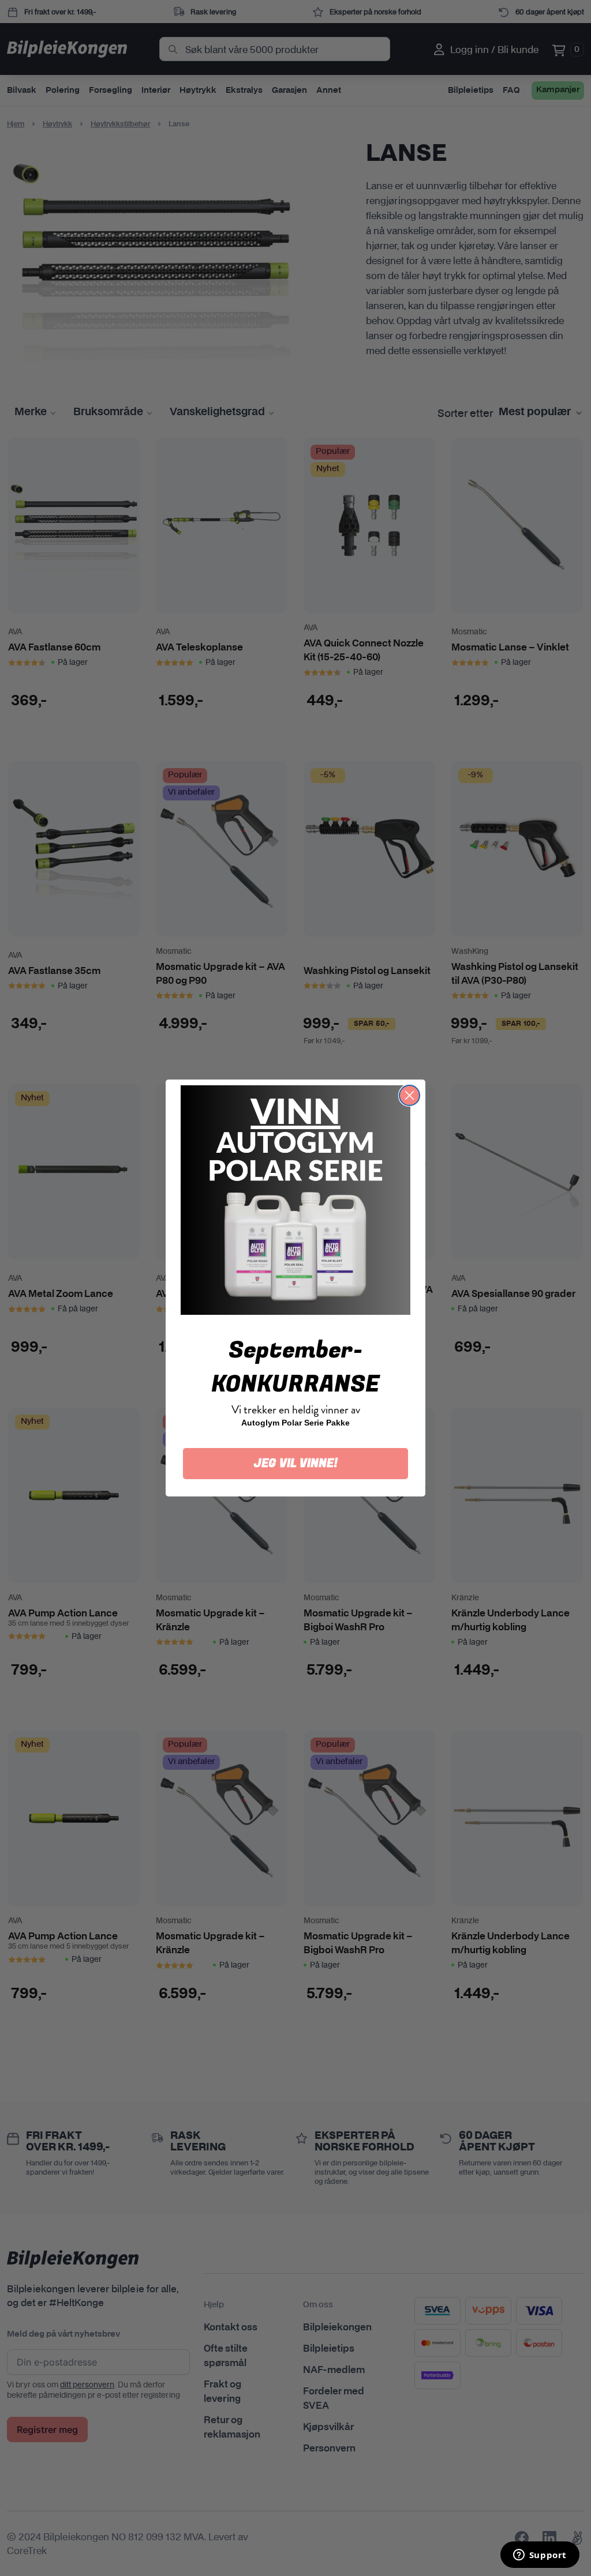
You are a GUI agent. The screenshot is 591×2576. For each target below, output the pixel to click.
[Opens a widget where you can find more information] (540, 2556)
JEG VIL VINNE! (296, 1463)
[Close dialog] (409, 1095)
